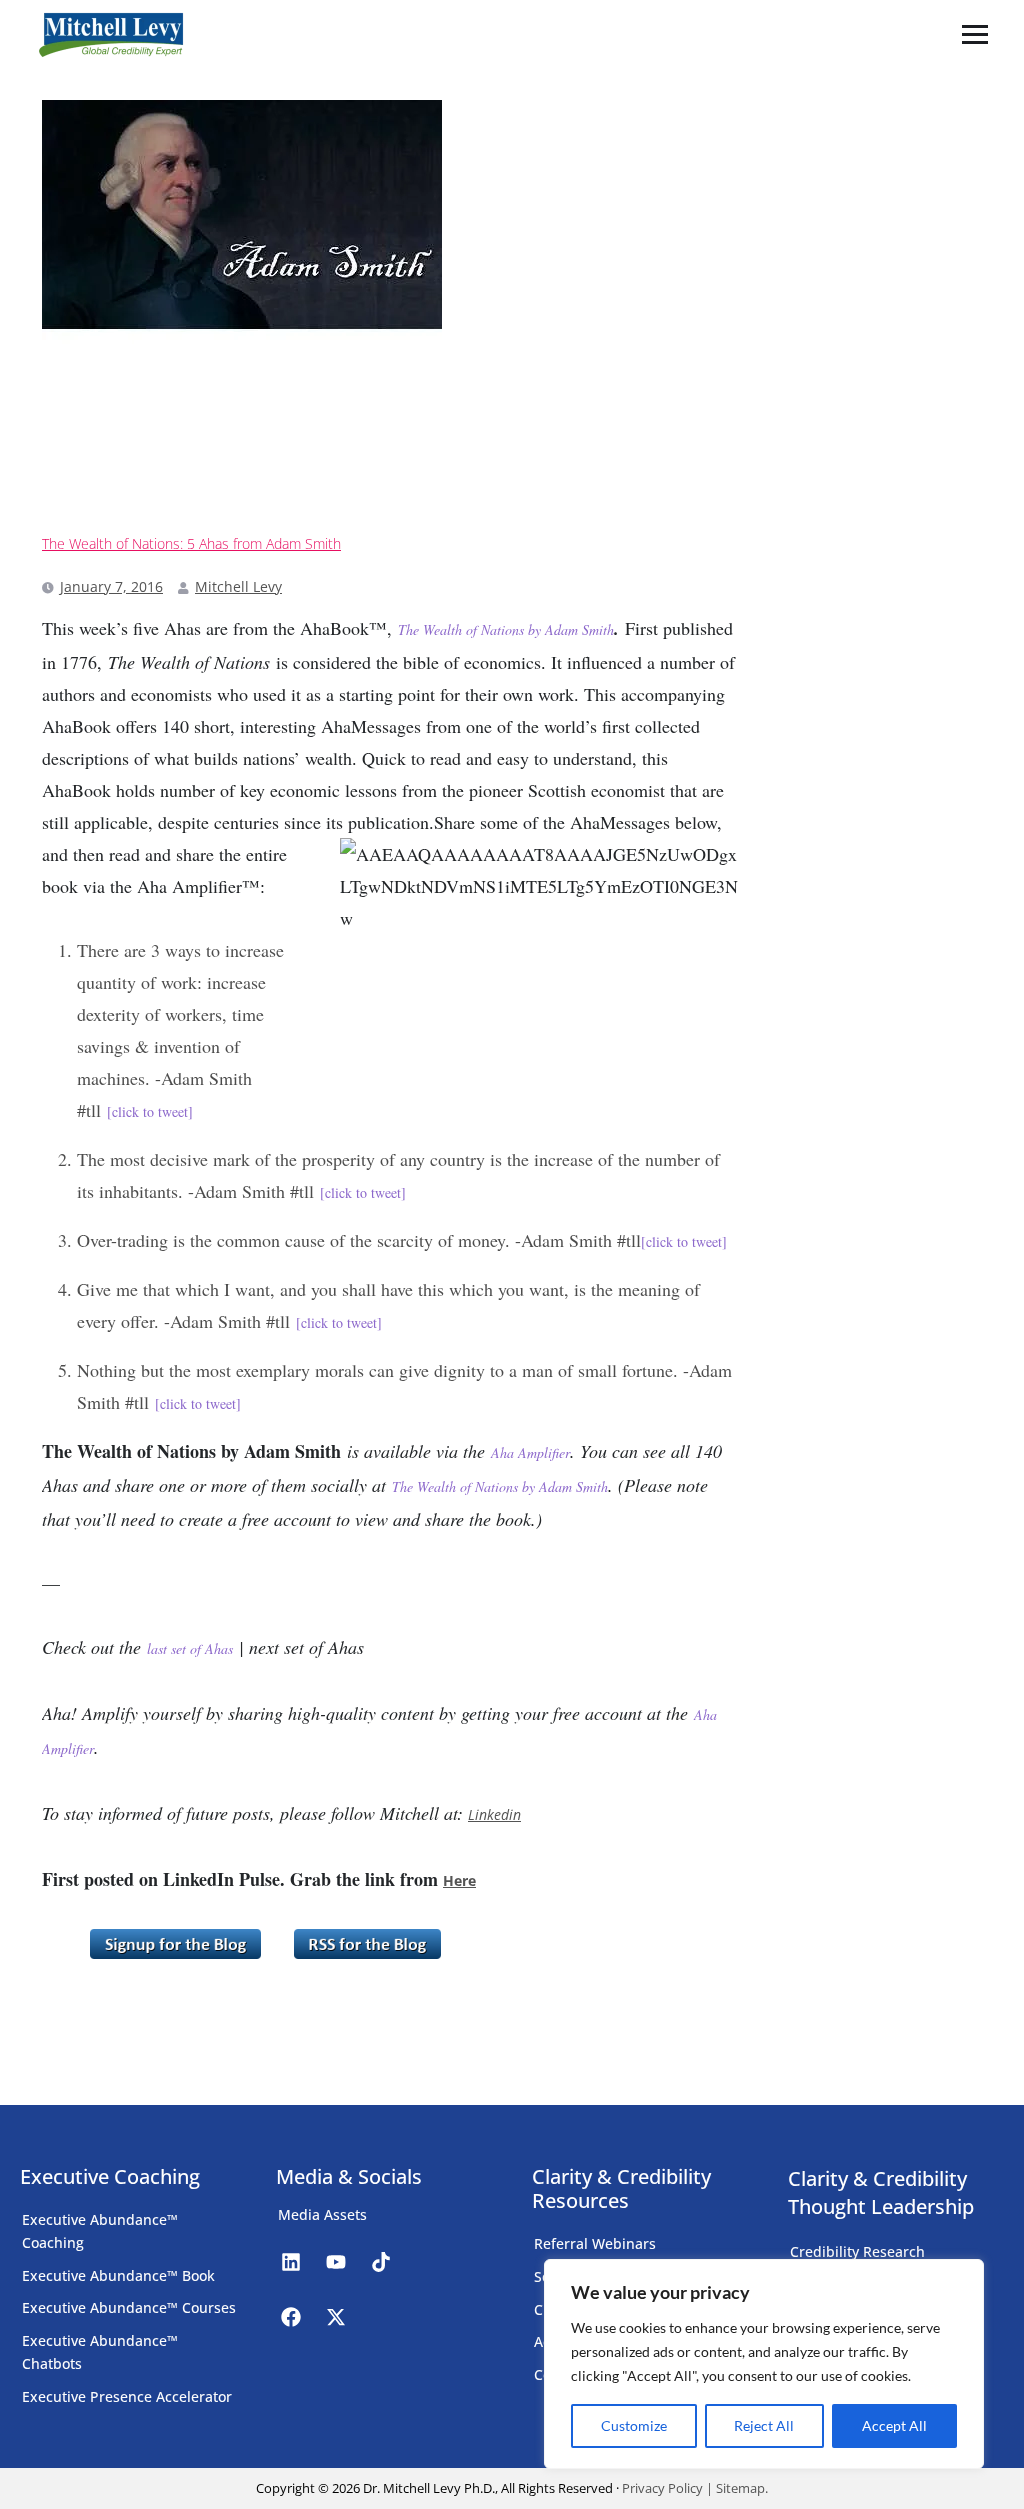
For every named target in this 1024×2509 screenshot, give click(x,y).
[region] (764, 2364)
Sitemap (740, 2488)
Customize (634, 2425)
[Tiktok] (381, 2262)
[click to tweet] (150, 1111)
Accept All (894, 2425)
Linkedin (494, 1814)
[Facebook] (291, 2317)
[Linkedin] (291, 2262)
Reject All (764, 2425)
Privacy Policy (662, 2488)
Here (459, 1880)
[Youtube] (336, 2262)
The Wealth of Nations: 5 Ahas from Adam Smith (191, 544)
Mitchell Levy (238, 586)
